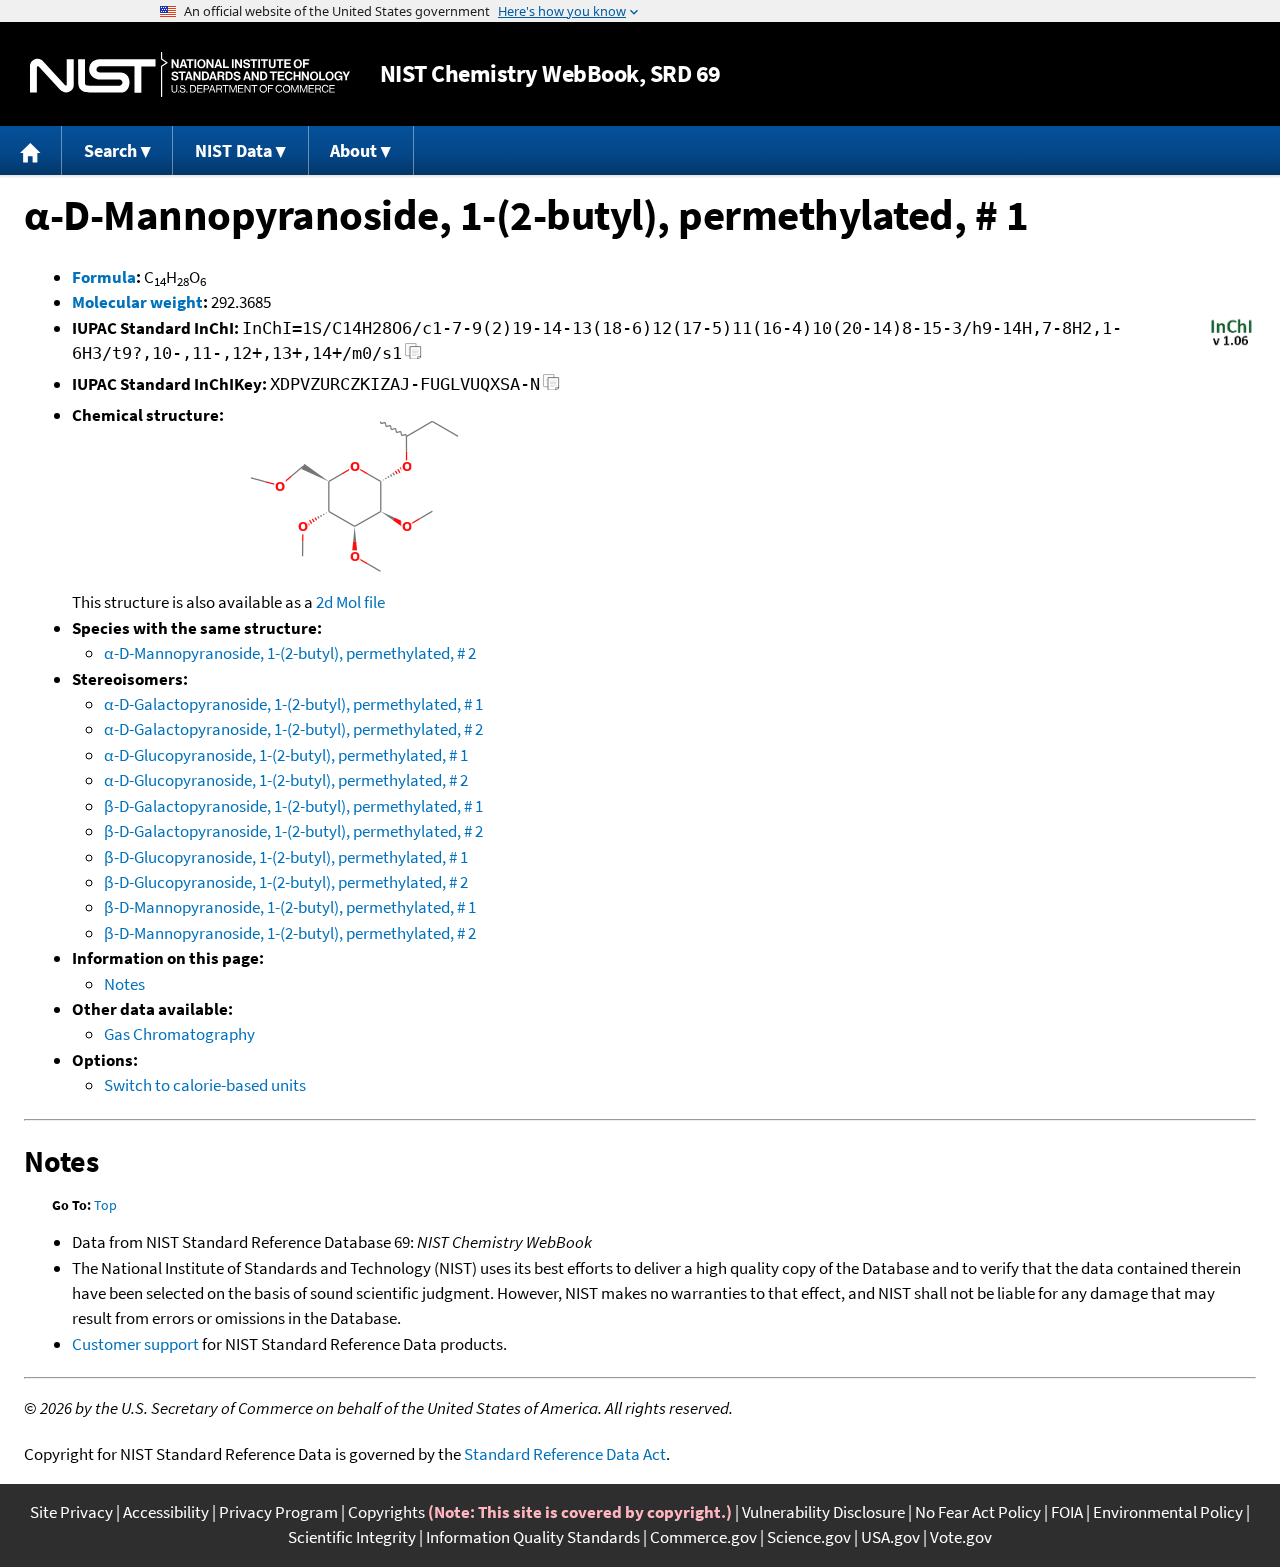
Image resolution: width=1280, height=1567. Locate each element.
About (353, 150)
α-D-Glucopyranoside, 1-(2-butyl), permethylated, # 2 (286, 780)
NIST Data (233, 150)
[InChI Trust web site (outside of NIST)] (1231, 344)
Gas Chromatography (179, 1034)
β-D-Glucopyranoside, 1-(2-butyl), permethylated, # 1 (286, 857)
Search (110, 150)
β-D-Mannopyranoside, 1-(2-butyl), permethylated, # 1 (290, 907)
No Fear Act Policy (978, 1512)
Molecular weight (137, 302)
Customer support (135, 1344)
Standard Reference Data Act (565, 1454)
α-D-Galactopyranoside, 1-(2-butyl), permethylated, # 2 (293, 729)
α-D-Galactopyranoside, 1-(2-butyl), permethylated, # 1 (293, 704)
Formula (104, 277)
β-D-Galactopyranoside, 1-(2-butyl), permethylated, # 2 (293, 831)
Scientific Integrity (352, 1537)
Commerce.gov (703, 1537)
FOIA (1067, 1512)
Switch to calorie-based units (205, 1085)
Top (105, 1205)
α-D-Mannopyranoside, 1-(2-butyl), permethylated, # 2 (290, 653)
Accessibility (166, 1512)
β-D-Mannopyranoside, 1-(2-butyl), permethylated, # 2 (290, 933)
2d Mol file (350, 602)
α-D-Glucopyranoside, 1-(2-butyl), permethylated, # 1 (286, 755)
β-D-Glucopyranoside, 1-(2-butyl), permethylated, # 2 (286, 882)
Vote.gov (961, 1537)
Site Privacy (71, 1512)
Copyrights (386, 1512)
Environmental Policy (1168, 1512)
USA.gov (890, 1537)
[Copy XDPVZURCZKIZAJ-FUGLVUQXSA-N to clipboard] (551, 387)
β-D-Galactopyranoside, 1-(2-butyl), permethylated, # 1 (293, 806)
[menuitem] (31, 150)
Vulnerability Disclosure (823, 1512)
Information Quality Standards (533, 1537)
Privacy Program (278, 1512)
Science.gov (809, 1537)
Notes (124, 984)
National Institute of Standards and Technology (190, 74)
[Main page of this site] (31, 150)
